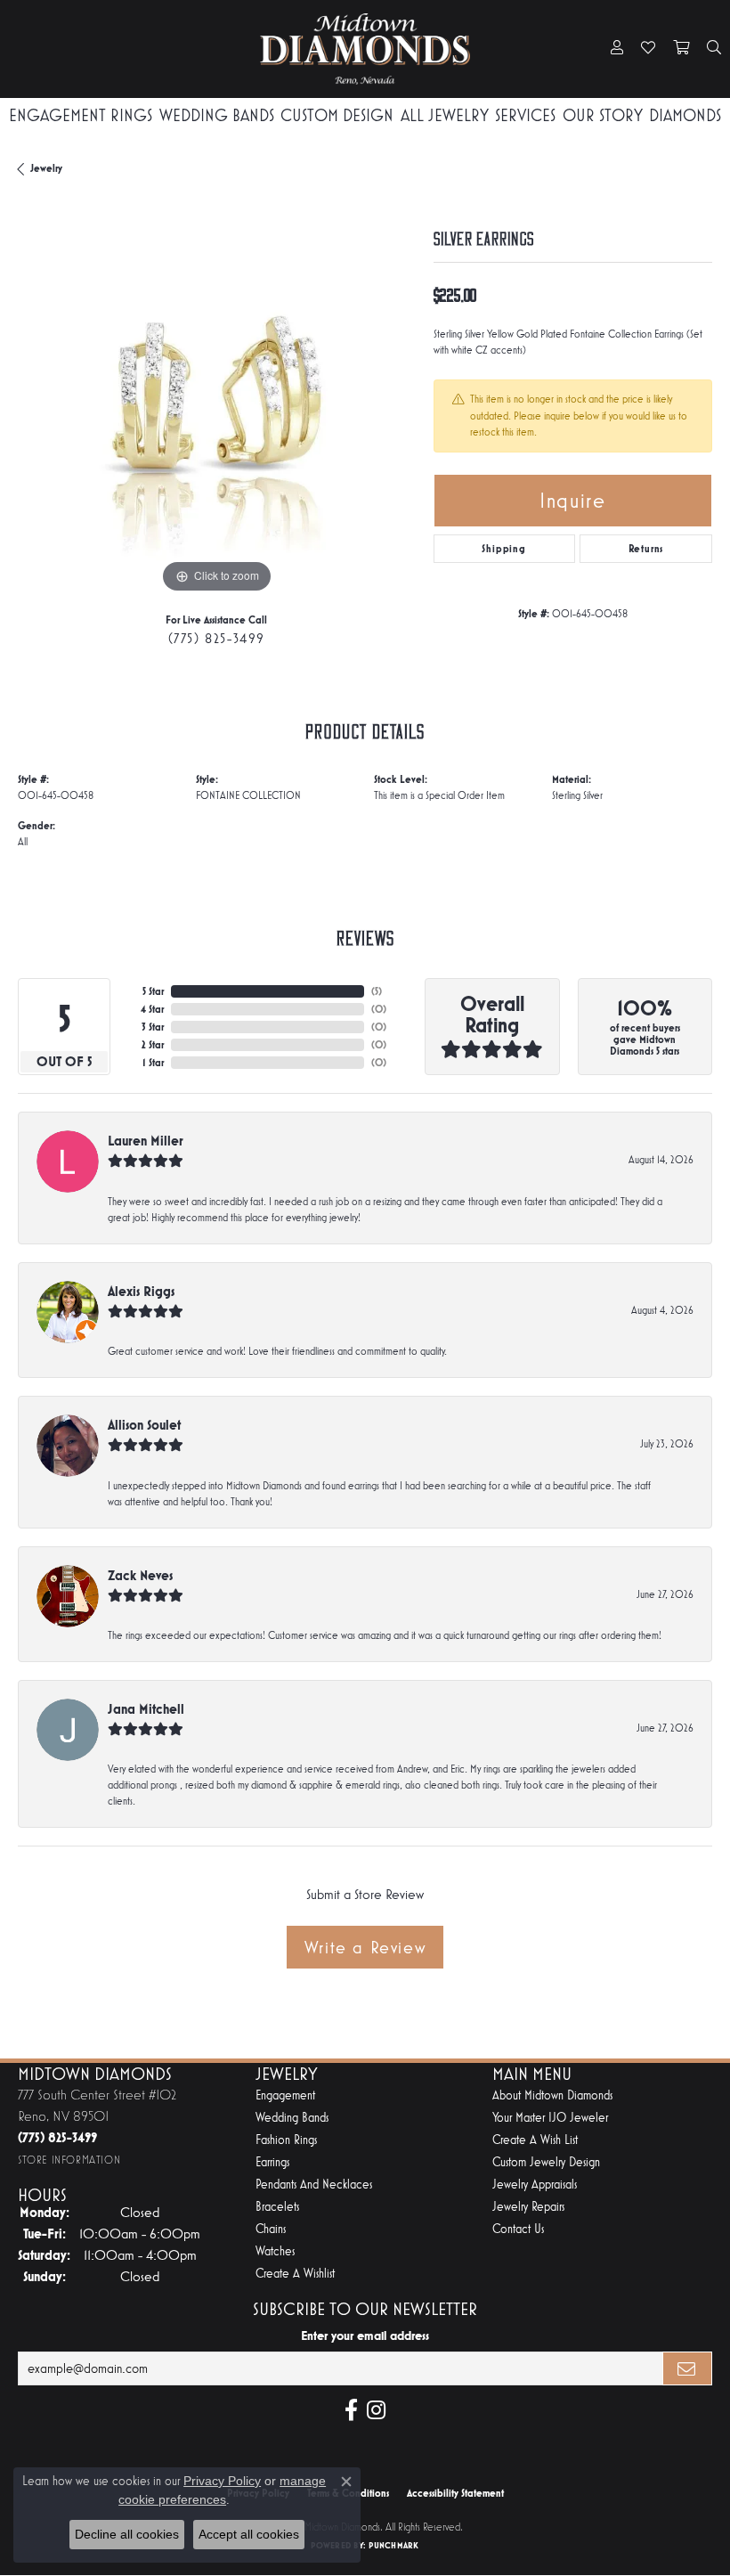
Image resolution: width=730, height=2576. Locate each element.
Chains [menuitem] (271, 2229)
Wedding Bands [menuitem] (292, 2118)
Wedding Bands (217, 115)
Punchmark (393, 2545)
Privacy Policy (222, 2481)
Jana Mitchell (146, 1709)
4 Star (152, 1009)
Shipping (503, 549)
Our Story (603, 115)
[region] (217, 399)
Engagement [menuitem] (285, 2095)
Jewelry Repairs (528, 2207)
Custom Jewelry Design (546, 2162)
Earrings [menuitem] (272, 2162)
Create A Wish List (535, 2140)
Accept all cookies (249, 2534)
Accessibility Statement (455, 2493)
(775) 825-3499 (217, 638)
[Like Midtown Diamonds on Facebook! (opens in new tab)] (351, 2410)
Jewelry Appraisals (535, 2185)
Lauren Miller (146, 1141)
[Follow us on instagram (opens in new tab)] (376, 2410)
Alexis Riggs (141, 1291)
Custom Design (337, 115)
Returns (646, 549)
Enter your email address (365, 2336)
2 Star (153, 1045)
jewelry (46, 168)
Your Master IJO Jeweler (550, 2118)
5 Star (153, 991)
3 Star (153, 1027)
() (377, 991)
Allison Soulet (144, 1425)
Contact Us (518, 2229)
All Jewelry (445, 115)
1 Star (153, 1063)
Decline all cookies (127, 2534)
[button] (617, 49)
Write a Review (365, 1947)
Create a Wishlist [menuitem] (295, 2274)
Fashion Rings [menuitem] (286, 2140)
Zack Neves (140, 1575)
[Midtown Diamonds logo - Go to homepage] (365, 49)
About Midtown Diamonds (552, 2095)
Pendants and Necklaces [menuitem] (314, 2185)
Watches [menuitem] (275, 2251)
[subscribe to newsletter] (687, 2368)
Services (525, 115)
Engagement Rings (81, 115)
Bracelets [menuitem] (277, 2207)
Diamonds (685, 115)
